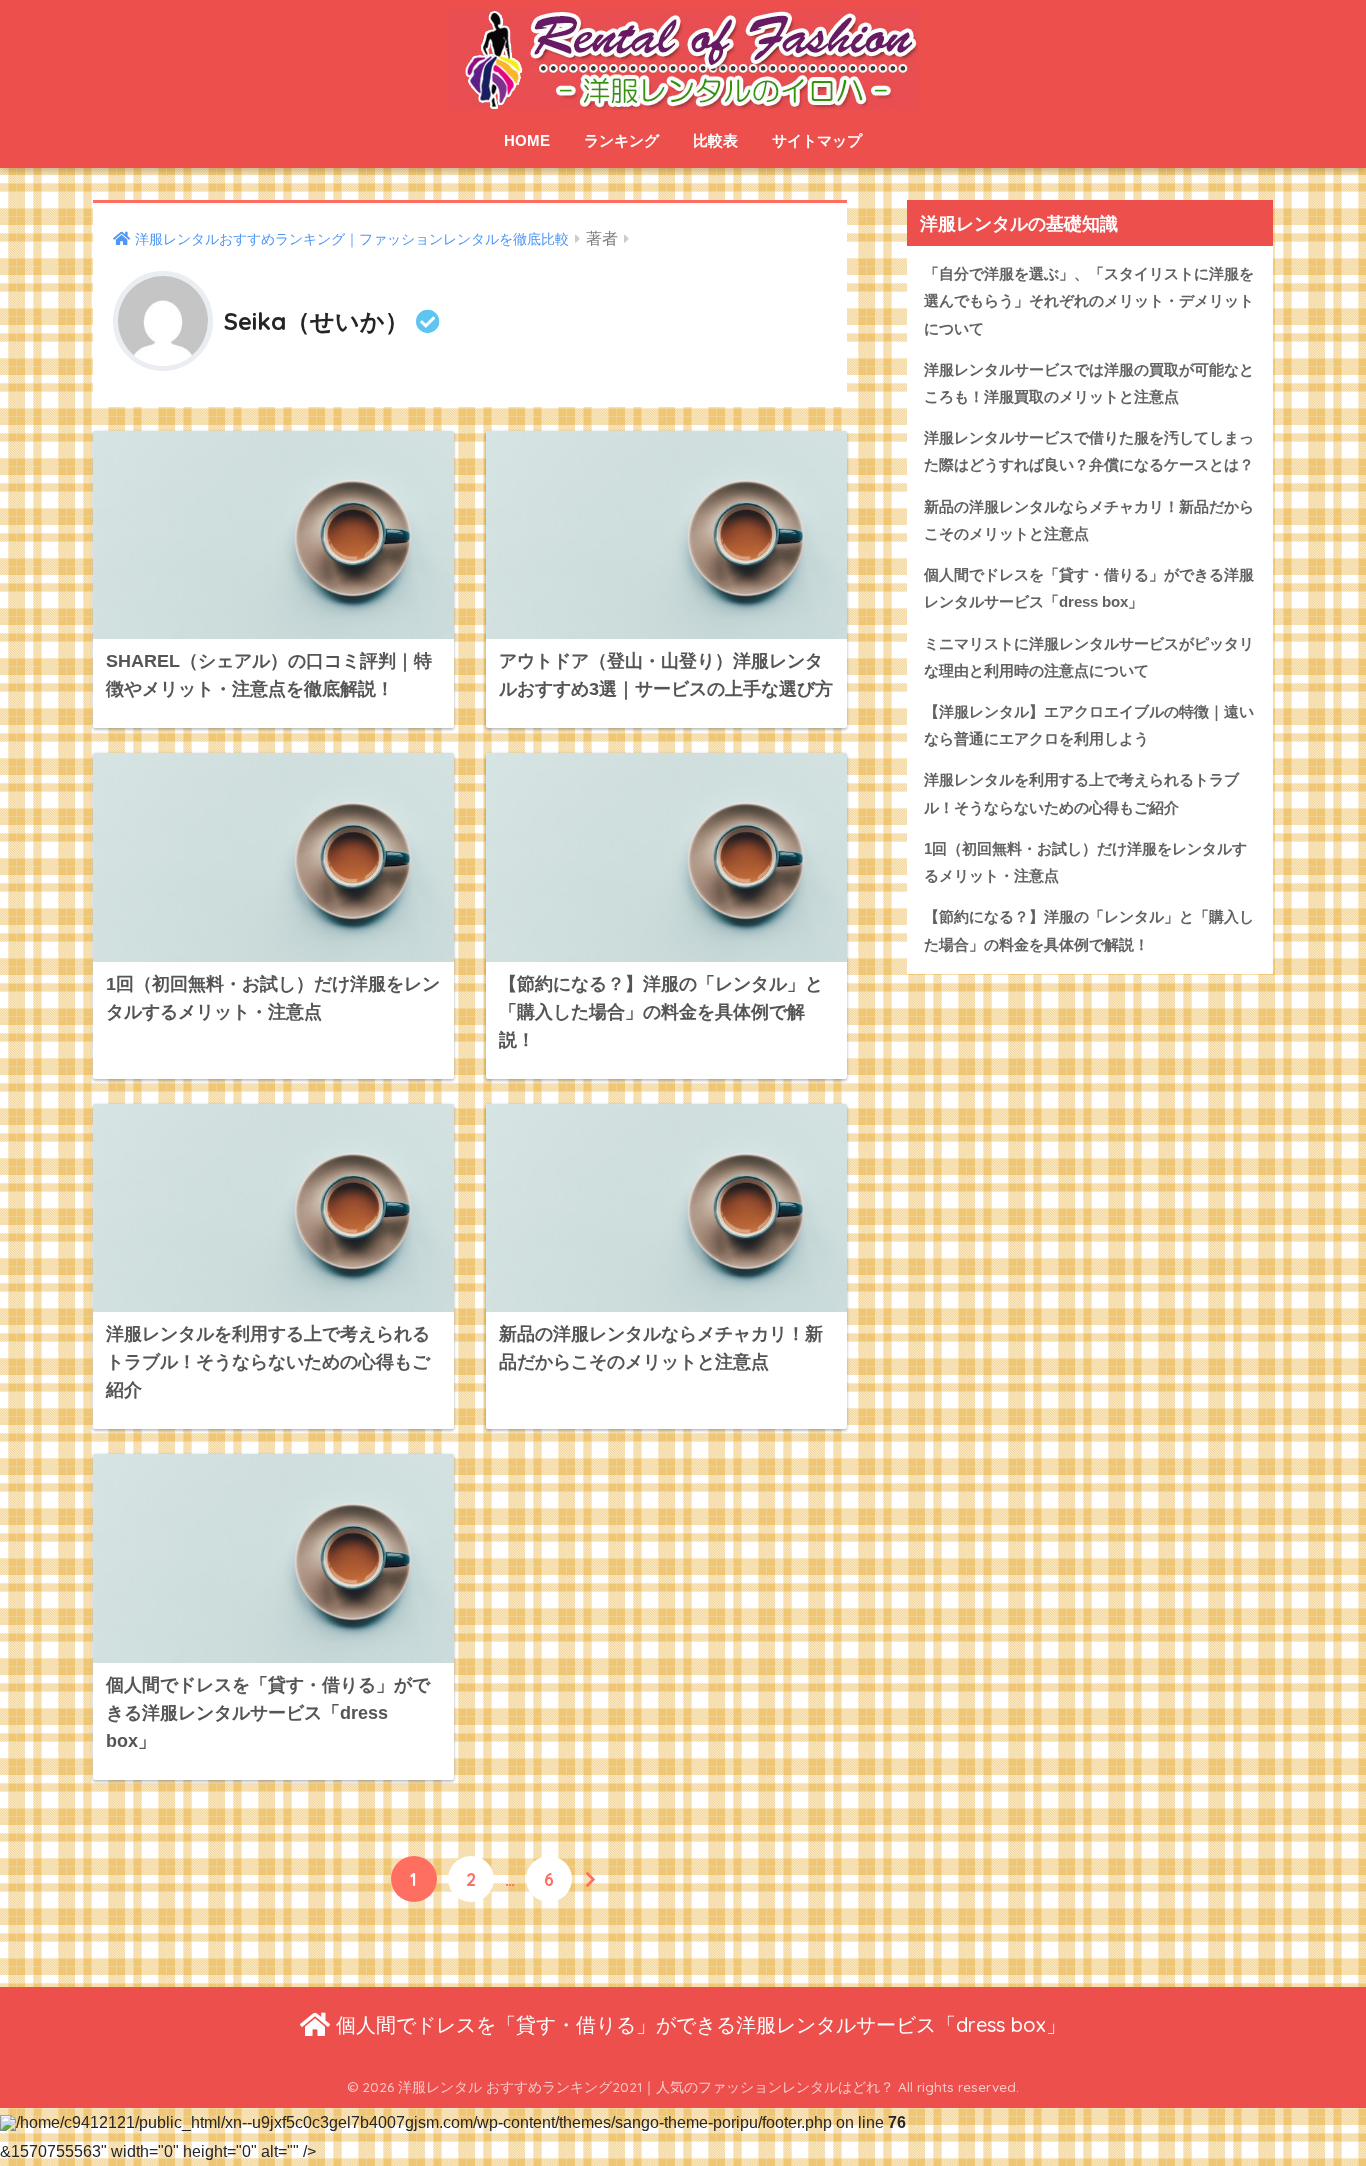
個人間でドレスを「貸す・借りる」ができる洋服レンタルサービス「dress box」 (1089, 588)
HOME (527, 140)
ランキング (621, 140)
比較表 (715, 140)
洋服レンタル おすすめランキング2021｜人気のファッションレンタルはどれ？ (646, 2086)
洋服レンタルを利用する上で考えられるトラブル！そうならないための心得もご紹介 (1081, 793)
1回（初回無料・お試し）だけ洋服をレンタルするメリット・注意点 (1085, 862)
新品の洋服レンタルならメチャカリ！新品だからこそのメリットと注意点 (1089, 520)
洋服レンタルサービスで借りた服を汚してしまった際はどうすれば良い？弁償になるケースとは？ (1089, 451)
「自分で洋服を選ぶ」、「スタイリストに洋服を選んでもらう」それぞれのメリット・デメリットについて (1089, 301)
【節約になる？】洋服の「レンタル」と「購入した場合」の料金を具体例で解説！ (1089, 930)
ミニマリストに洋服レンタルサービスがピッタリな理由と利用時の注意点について (1089, 657)
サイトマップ (817, 140)
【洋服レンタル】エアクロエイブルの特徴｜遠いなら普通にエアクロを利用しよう (1089, 725)
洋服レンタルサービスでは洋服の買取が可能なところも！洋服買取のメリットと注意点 (1089, 383)
